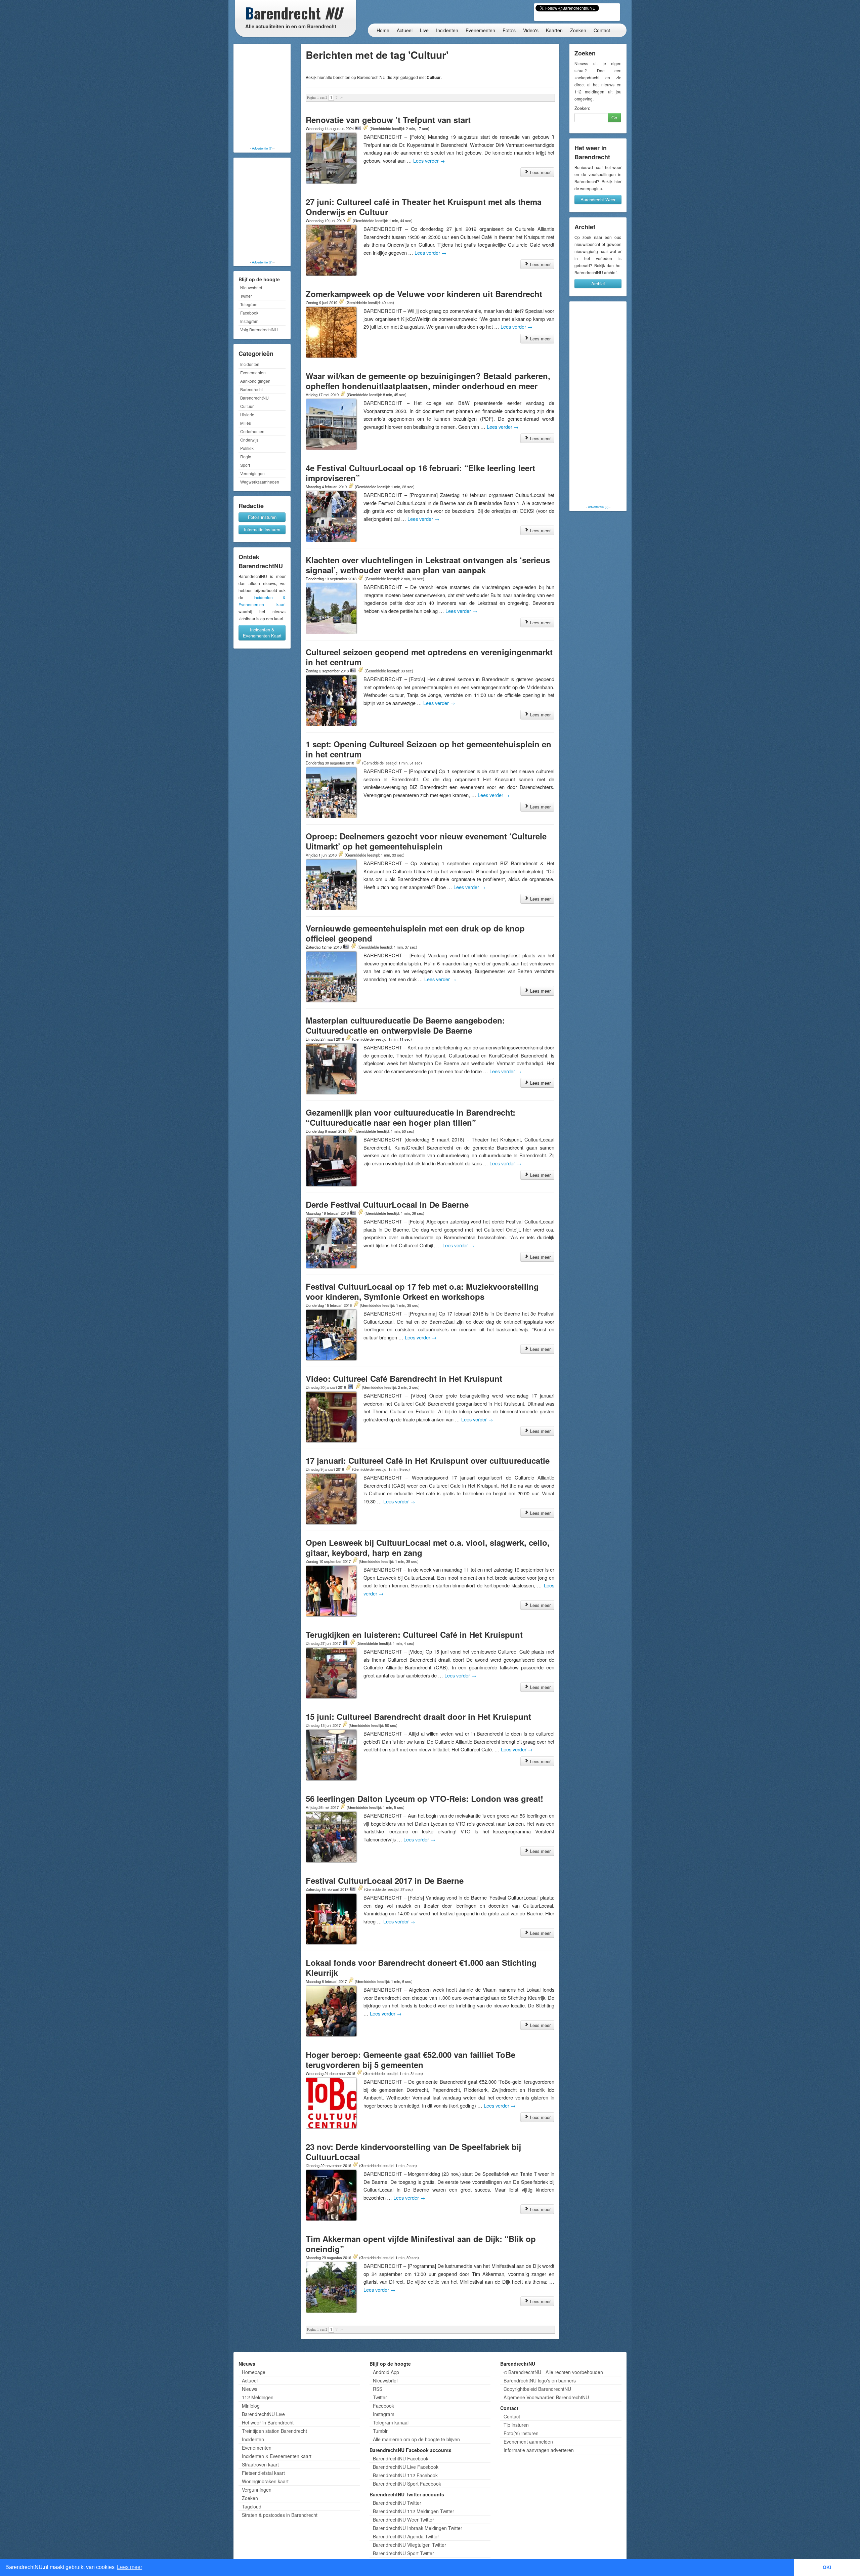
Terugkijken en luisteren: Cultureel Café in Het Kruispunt (414, 1634)
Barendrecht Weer (598, 199)
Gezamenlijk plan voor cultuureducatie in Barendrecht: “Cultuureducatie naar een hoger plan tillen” (411, 1117)
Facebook (249, 313)
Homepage (254, 2372)
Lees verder (429, 160)
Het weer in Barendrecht (268, 2422)
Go (614, 117)
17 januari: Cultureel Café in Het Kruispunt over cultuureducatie (428, 1460)
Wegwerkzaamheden (260, 482)
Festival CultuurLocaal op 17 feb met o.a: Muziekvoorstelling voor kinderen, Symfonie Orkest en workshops (422, 1291)
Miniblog (251, 2406)
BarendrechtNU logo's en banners (540, 2380)
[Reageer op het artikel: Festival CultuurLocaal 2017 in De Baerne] (360, 1889)
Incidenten (447, 30)
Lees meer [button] (130, 2567)
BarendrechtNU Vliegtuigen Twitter (410, 2545)
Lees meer (540, 172)
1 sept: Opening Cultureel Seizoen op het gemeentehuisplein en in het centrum (428, 749)
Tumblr (380, 2431)
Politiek (247, 448)
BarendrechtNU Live (263, 2414)
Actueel (405, 30)
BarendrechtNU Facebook (401, 2458)
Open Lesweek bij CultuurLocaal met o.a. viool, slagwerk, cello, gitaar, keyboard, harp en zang (428, 1547)
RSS (378, 2389)
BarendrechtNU (254, 398)
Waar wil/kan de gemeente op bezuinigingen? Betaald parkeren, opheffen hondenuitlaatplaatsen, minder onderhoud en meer (428, 381)
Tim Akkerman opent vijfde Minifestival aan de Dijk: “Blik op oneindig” (421, 2244)
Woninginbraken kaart (265, 2481)
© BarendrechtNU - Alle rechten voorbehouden (553, 2372)
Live (424, 30)
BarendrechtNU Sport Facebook (407, 2484)
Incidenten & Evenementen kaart (277, 2456)
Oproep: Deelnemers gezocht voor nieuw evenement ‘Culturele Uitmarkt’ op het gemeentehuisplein (426, 841)
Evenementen (480, 30)
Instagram (249, 321)
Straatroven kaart (260, 2464)
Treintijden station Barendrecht (274, 2431)
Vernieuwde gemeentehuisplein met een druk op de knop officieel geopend (415, 933)
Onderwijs (249, 440)
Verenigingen (252, 473)
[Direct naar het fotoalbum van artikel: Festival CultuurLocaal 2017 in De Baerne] (353, 1889)
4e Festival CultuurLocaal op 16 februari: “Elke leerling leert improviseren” (420, 473)
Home (383, 30)
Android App (386, 2372)
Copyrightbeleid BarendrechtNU (537, 2389)
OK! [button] (827, 2567)
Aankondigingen (255, 381)
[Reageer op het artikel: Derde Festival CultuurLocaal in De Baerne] (360, 1213)
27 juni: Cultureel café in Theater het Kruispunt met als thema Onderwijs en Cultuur (424, 207)
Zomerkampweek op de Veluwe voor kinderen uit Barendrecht (424, 294)
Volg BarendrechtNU (259, 329)
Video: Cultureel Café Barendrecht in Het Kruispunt (404, 1378)
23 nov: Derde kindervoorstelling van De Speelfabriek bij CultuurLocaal (413, 2152)
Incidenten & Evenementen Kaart (262, 633)
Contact (602, 30)
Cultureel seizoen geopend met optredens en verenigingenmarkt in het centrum (429, 657)
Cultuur (247, 406)
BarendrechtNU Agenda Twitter (406, 2536)
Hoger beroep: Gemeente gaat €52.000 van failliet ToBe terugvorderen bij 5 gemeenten (411, 2060)
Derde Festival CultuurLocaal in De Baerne (387, 1204)
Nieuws (250, 2389)
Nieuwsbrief (251, 287)
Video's (531, 30)
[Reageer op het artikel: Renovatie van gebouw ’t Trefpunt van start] (365, 128)
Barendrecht (251, 389)
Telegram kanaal (391, 2422)
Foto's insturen (262, 517)
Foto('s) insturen (521, 2433)
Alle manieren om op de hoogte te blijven (416, 2439)
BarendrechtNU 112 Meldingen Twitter (414, 2511)
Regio (246, 456)
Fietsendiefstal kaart (263, 2473)
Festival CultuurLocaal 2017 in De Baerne (385, 1880)
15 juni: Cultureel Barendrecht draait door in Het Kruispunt (418, 1716)
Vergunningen (257, 2490)
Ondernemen (252, 431)
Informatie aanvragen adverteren (539, 2450)
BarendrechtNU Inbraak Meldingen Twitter (418, 2528)
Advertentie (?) (262, 148)
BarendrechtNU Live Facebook (406, 2467)
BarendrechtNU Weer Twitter (403, 2520)
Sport (245, 465)
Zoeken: (582, 108)
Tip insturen (516, 2425)
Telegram (249, 304)
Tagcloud (252, 2506)
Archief (598, 283)
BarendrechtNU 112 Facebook (405, 2475)
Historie (247, 414)
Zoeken (578, 30)
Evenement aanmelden (528, 2442)
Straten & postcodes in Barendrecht (280, 2515)
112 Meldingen (258, 2397)
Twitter (246, 296)
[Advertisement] (262, 96)
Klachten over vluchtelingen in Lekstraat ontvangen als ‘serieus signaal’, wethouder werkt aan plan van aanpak (428, 565)
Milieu (246, 423)
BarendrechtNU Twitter (397, 2503)
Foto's (509, 30)
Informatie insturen (262, 529)
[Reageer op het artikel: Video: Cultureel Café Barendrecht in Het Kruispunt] (358, 1387)
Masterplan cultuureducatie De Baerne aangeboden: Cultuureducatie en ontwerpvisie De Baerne (405, 1025)
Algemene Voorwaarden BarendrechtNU (546, 2397)
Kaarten (554, 30)
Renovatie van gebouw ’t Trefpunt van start (388, 120)
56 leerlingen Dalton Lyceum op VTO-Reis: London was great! (424, 1798)
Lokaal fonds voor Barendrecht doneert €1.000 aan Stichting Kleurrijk (421, 1967)
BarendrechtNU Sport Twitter (403, 2553)
